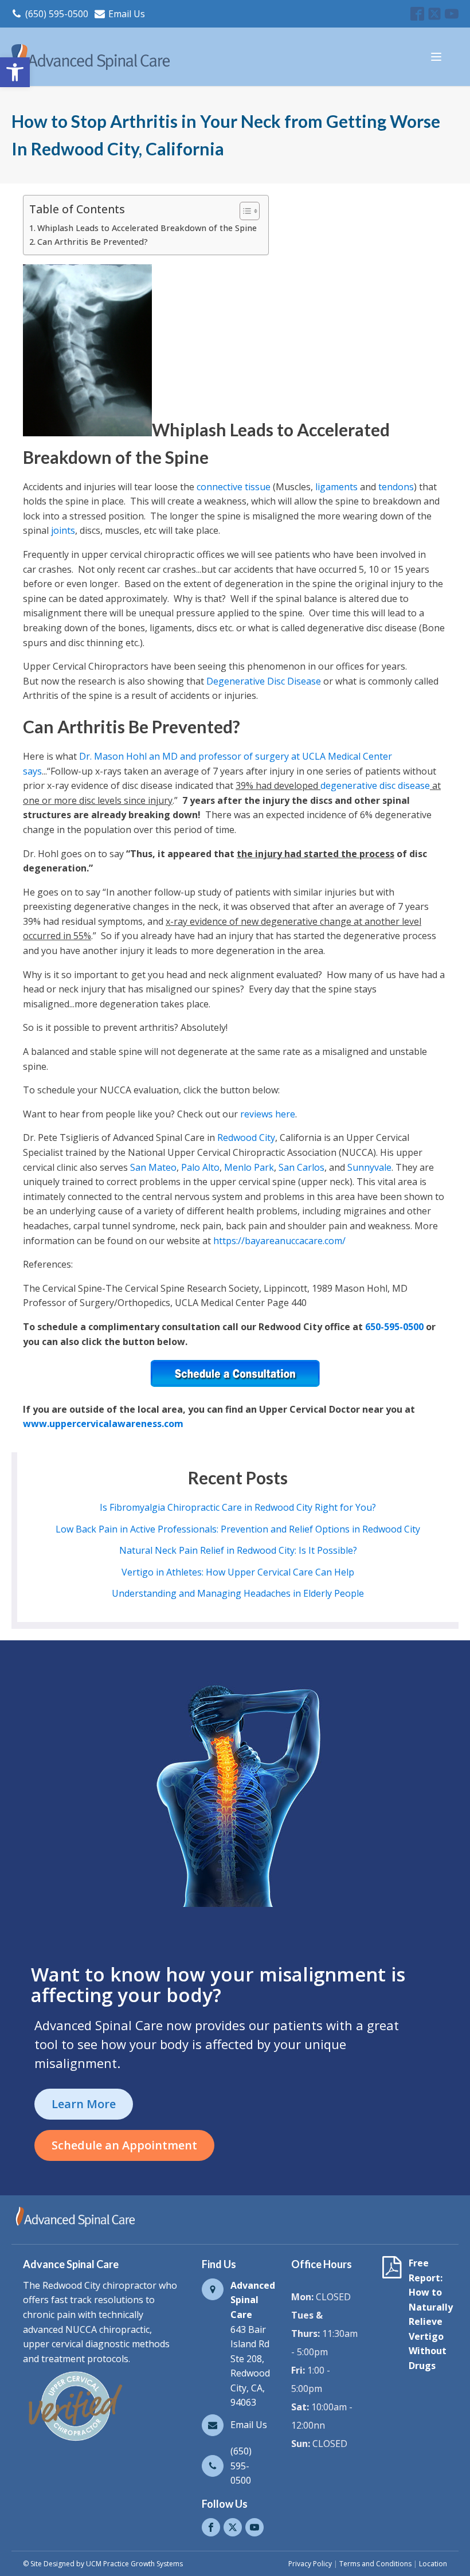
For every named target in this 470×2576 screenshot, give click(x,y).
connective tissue (234, 487)
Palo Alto (200, 1167)
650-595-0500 (394, 1327)
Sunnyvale (369, 1167)
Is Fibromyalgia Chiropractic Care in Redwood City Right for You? (238, 1507)
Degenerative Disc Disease (264, 681)
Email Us (127, 14)
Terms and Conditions (375, 2564)
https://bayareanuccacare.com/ (279, 1241)
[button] (15, 72)
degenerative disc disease (375, 785)
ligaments (336, 487)
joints (63, 530)
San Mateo (153, 1167)
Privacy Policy (310, 2564)
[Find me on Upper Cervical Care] (75, 2441)
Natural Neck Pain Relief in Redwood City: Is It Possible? (238, 1550)
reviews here (268, 1114)
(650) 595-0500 (57, 14)
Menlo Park (249, 1167)
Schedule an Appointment (124, 2145)
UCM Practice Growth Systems (134, 2564)
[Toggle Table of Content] (244, 211)
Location (433, 2564)
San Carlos (301, 1167)
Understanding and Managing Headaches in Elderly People (238, 1593)
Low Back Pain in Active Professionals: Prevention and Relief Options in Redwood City (238, 1529)
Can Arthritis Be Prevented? (93, 242)
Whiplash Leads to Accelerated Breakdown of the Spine (147, 228)
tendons (396, 487)
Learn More (84, 2104)
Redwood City (246, 1137)
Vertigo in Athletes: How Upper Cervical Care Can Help (238, 1572)
